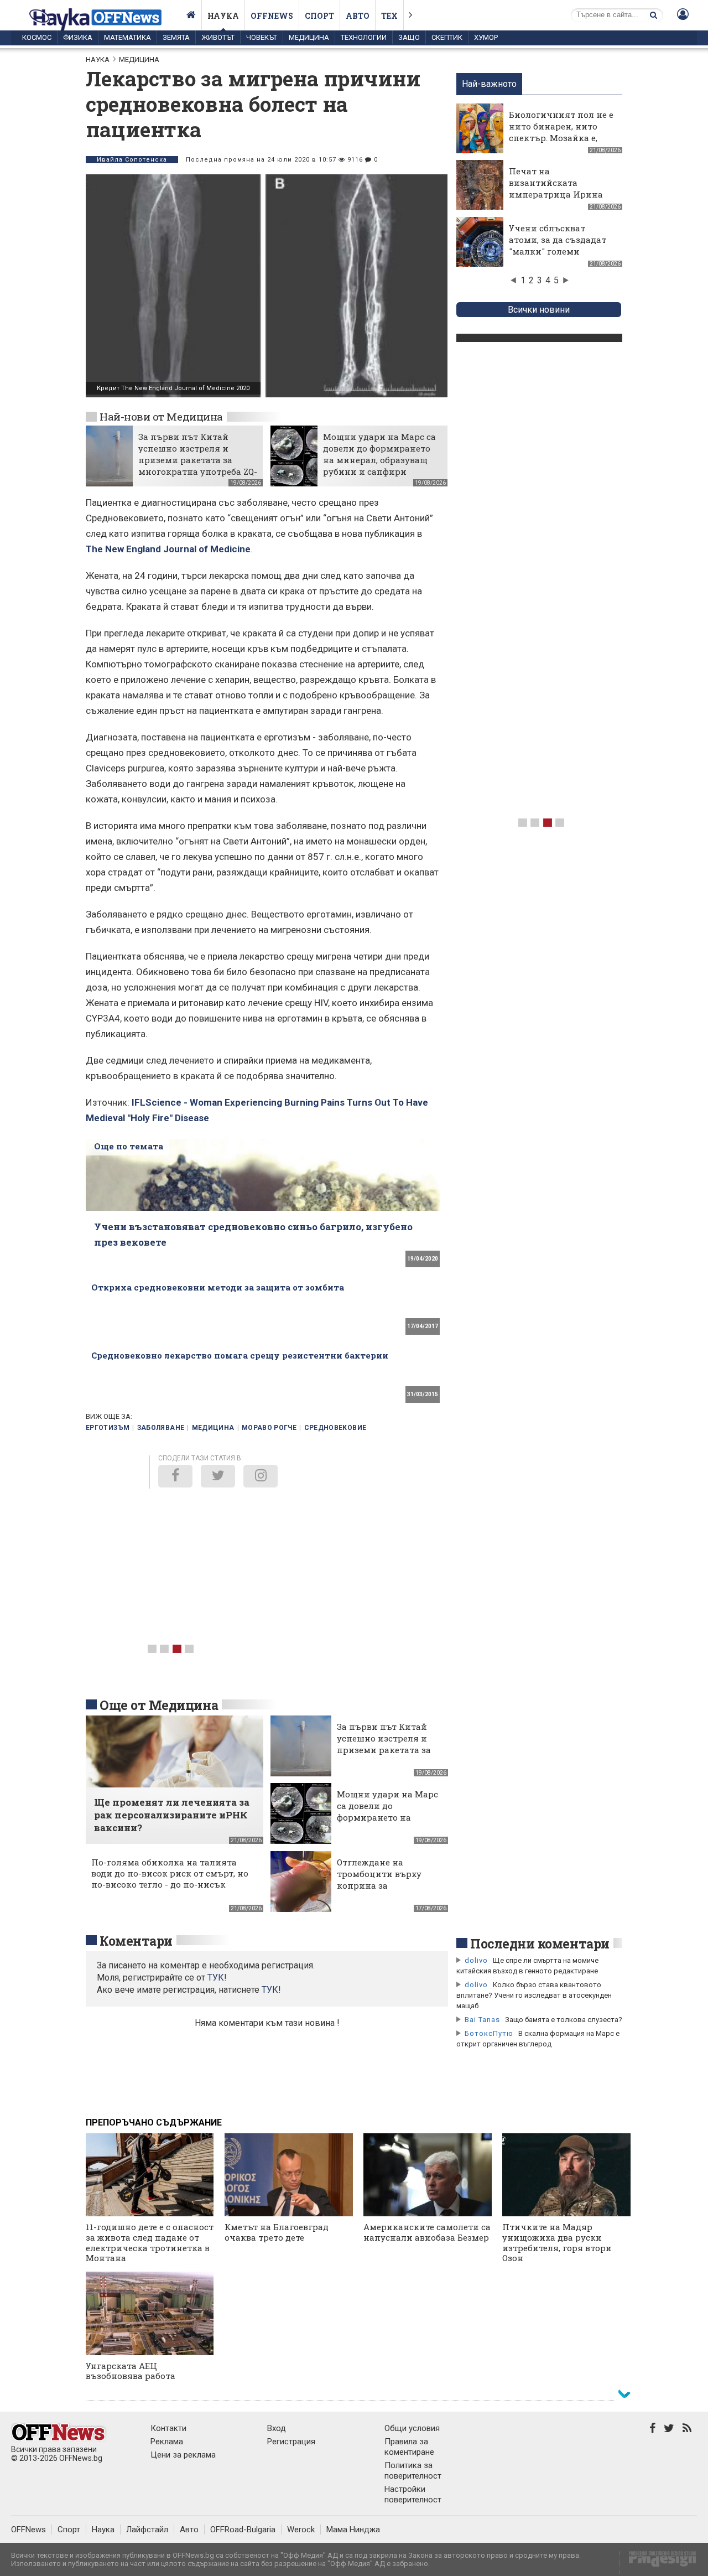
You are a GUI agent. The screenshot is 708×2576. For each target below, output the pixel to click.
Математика (127, 37)
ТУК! (271, 1990)
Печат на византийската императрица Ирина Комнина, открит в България (556, 194)
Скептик (447, 37)
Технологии (364, 37)
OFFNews (28, 2530)
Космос (37, 37)
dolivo (476, 1960)
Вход (277, 2428)
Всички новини (539, 310)
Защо (409, 37)
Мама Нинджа (353, 2530)
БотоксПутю (489, 2033)
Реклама (167, 2442)
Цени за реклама (183, 2455)
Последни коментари (540, 1943)
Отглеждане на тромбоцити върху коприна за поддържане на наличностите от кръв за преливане (387, 1891)
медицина (213, 1428)
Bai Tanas (482, 2020)
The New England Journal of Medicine (168, 549)
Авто (358, 16)
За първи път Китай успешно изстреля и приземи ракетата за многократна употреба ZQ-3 (198, 460)
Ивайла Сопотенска (132, 160)
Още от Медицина (159, 1705)
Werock (301, 2530)
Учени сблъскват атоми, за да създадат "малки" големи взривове (558, 245)
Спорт (319, 16)
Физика (78, 37)
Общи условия (412, 2428)
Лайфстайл (147, 2530)
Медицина (309, 37)
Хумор (486, 37)
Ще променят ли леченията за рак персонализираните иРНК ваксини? (172, 1815)
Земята (176, 37)
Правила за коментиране (409, 2447)
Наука (223, 16)
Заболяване (161, 1428)
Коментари (136, 1941)
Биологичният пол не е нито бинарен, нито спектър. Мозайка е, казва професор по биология (561, 138)
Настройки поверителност (413, 2494)
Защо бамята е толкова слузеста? (564, 2020)
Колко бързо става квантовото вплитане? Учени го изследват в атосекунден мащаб (534, 1995)
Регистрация (291, 2442)
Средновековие (335, 1428)
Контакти (168, 2428)
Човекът (262, 37)
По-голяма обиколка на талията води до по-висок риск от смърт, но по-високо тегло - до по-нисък (170, 1873)
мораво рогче (269, 1428)
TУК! (217, 1978)
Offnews (272, 16)
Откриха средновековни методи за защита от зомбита (218, 1287)
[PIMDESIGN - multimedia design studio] (658, 2562)
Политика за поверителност (413, 2471)
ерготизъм (108, 1428)
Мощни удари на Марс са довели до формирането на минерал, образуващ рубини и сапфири (379, 454)
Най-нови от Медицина (161, 416)
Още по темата (129, 1146)
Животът (218, 37)
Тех (389, 16)
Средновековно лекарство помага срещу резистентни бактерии (240, 1355)
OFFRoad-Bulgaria (243, 2530)
